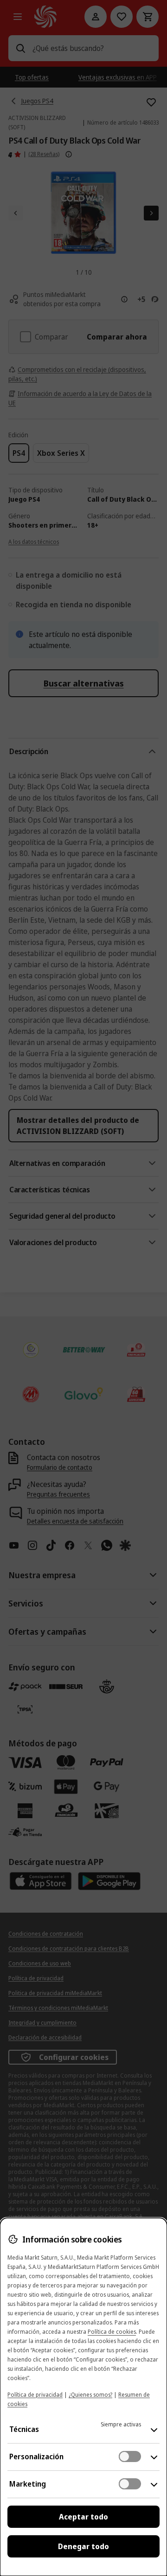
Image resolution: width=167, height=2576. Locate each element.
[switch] (130, 2456)
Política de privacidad (35, 2395)
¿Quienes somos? (90, 2395)
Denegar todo (83, 2546)
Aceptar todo (83, 2517)
